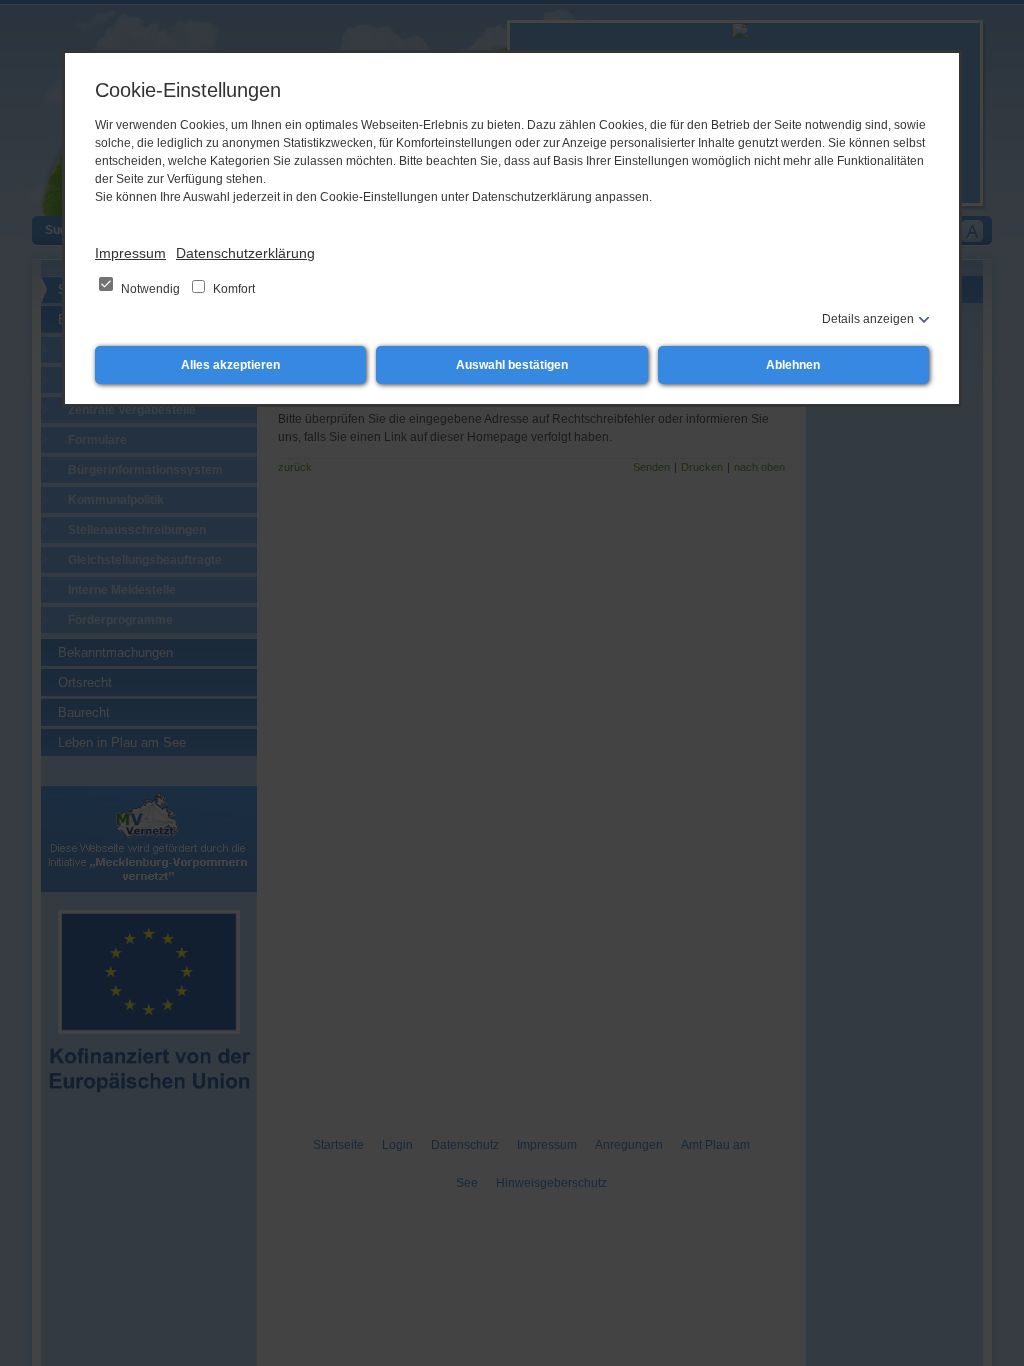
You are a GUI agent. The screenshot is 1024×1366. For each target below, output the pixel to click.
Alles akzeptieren (230, 365)
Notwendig (150, 289)
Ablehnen (793, 365)
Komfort (232, 289)
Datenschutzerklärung (245, 253)
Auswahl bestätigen (512, 365)
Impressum (130, 253)
